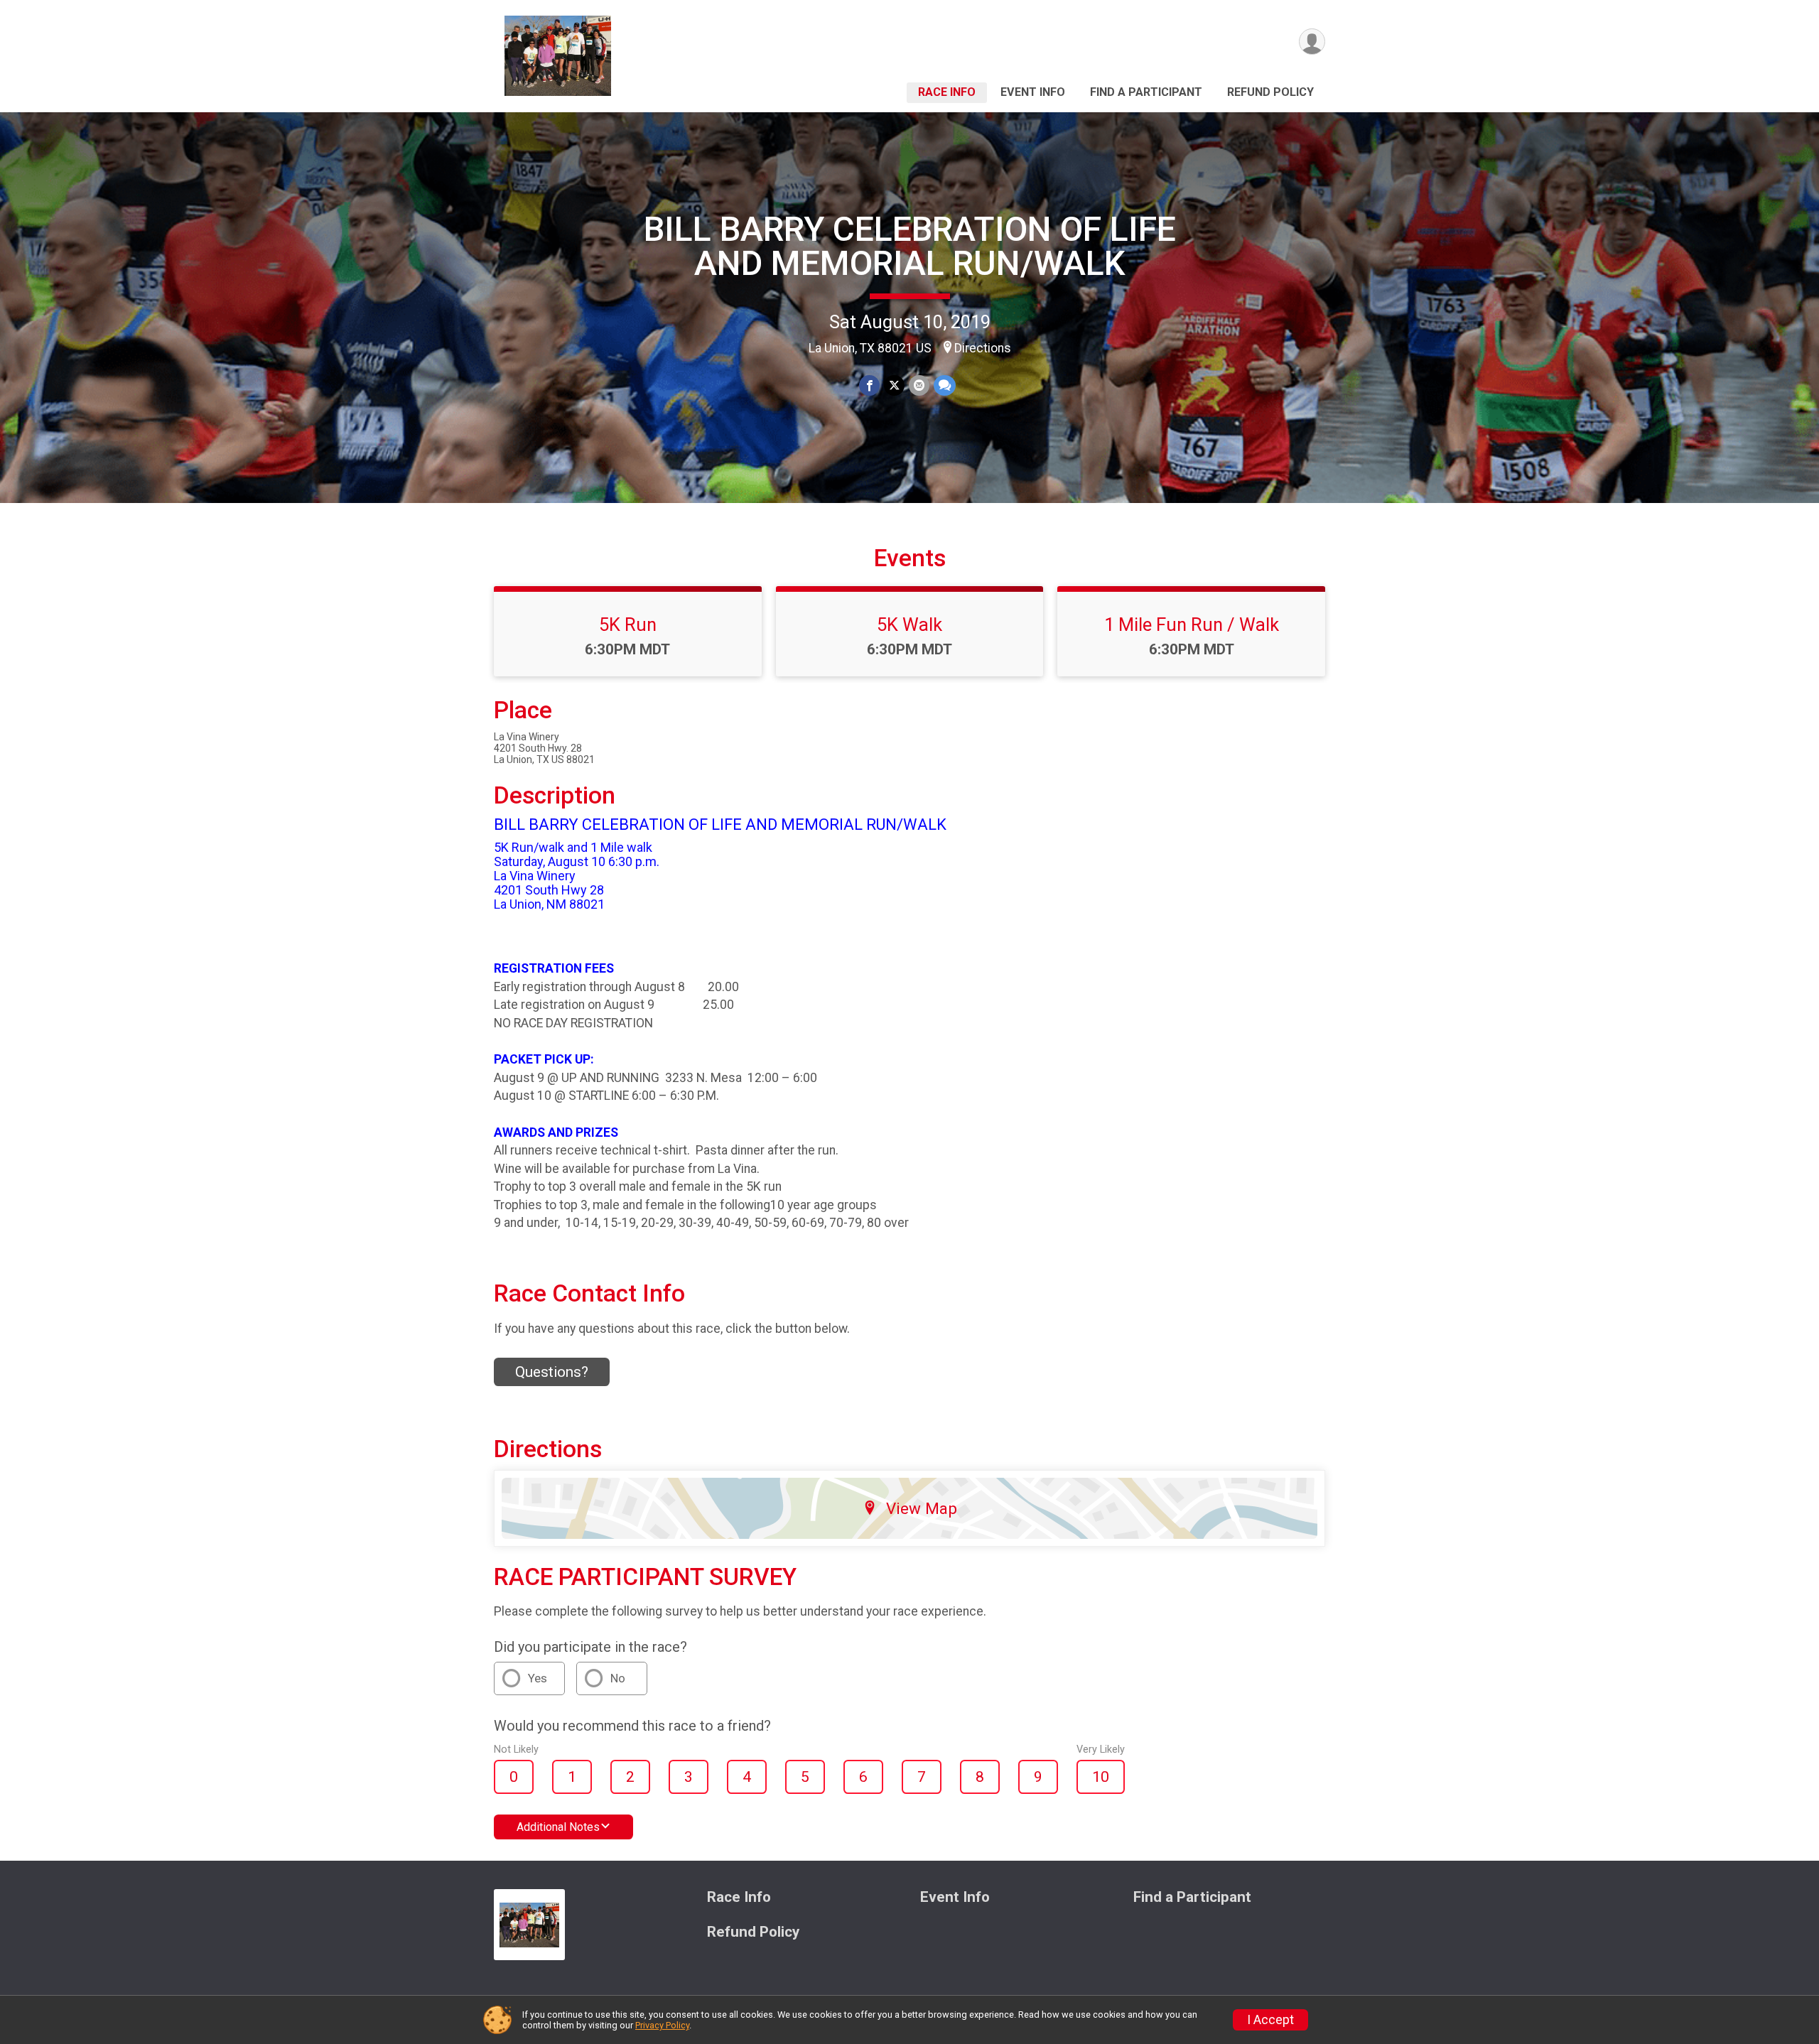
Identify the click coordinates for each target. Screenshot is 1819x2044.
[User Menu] (1312, 42)
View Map (922, 1508)
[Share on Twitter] (894, 385)
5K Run (628, 624)
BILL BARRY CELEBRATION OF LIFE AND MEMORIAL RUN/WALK (910, 246)
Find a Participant (1146, 92)
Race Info (947, 92)
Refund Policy (1270, 92)
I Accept (1270, 2020)
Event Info (1033, 92)
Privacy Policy (662, 2025)
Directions (983, 348)
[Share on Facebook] (869, 385)
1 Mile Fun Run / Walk (1192, 624)
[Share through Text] (945, 385)
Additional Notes (558, 1827)
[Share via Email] (919, 385)
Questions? (552, 1372)
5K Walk (909, 624)
